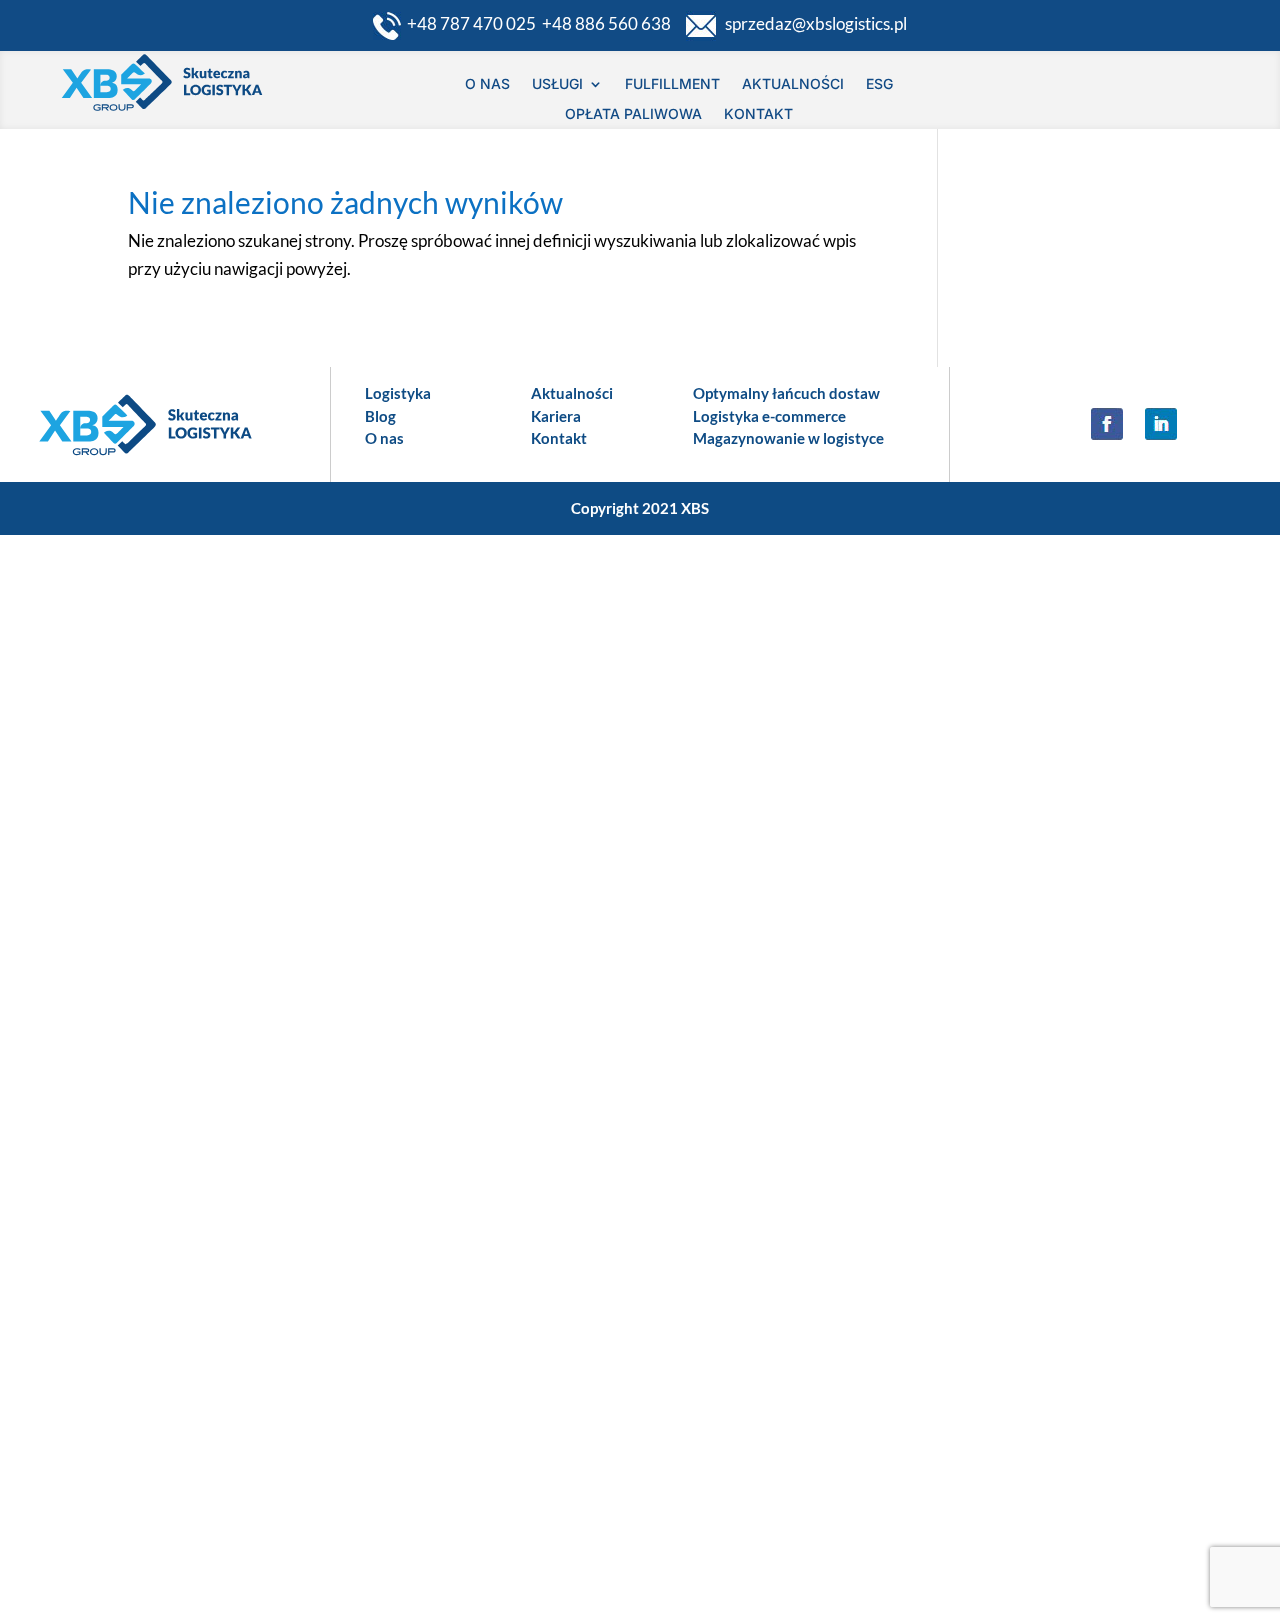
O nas (487, 84)
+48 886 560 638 (612, 23)
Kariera (556, 416)
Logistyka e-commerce (769, 416)
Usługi (557, 84)
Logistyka (398, 393)
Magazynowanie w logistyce (788, 438)
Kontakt (758, 114)
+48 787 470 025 (474, 23)
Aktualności (793, 84)
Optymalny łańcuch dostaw (786, 393)
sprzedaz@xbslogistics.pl (811, 23)
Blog (380, 416)
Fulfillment (672, 84)
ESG (879, 84)
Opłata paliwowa (633, 114)
